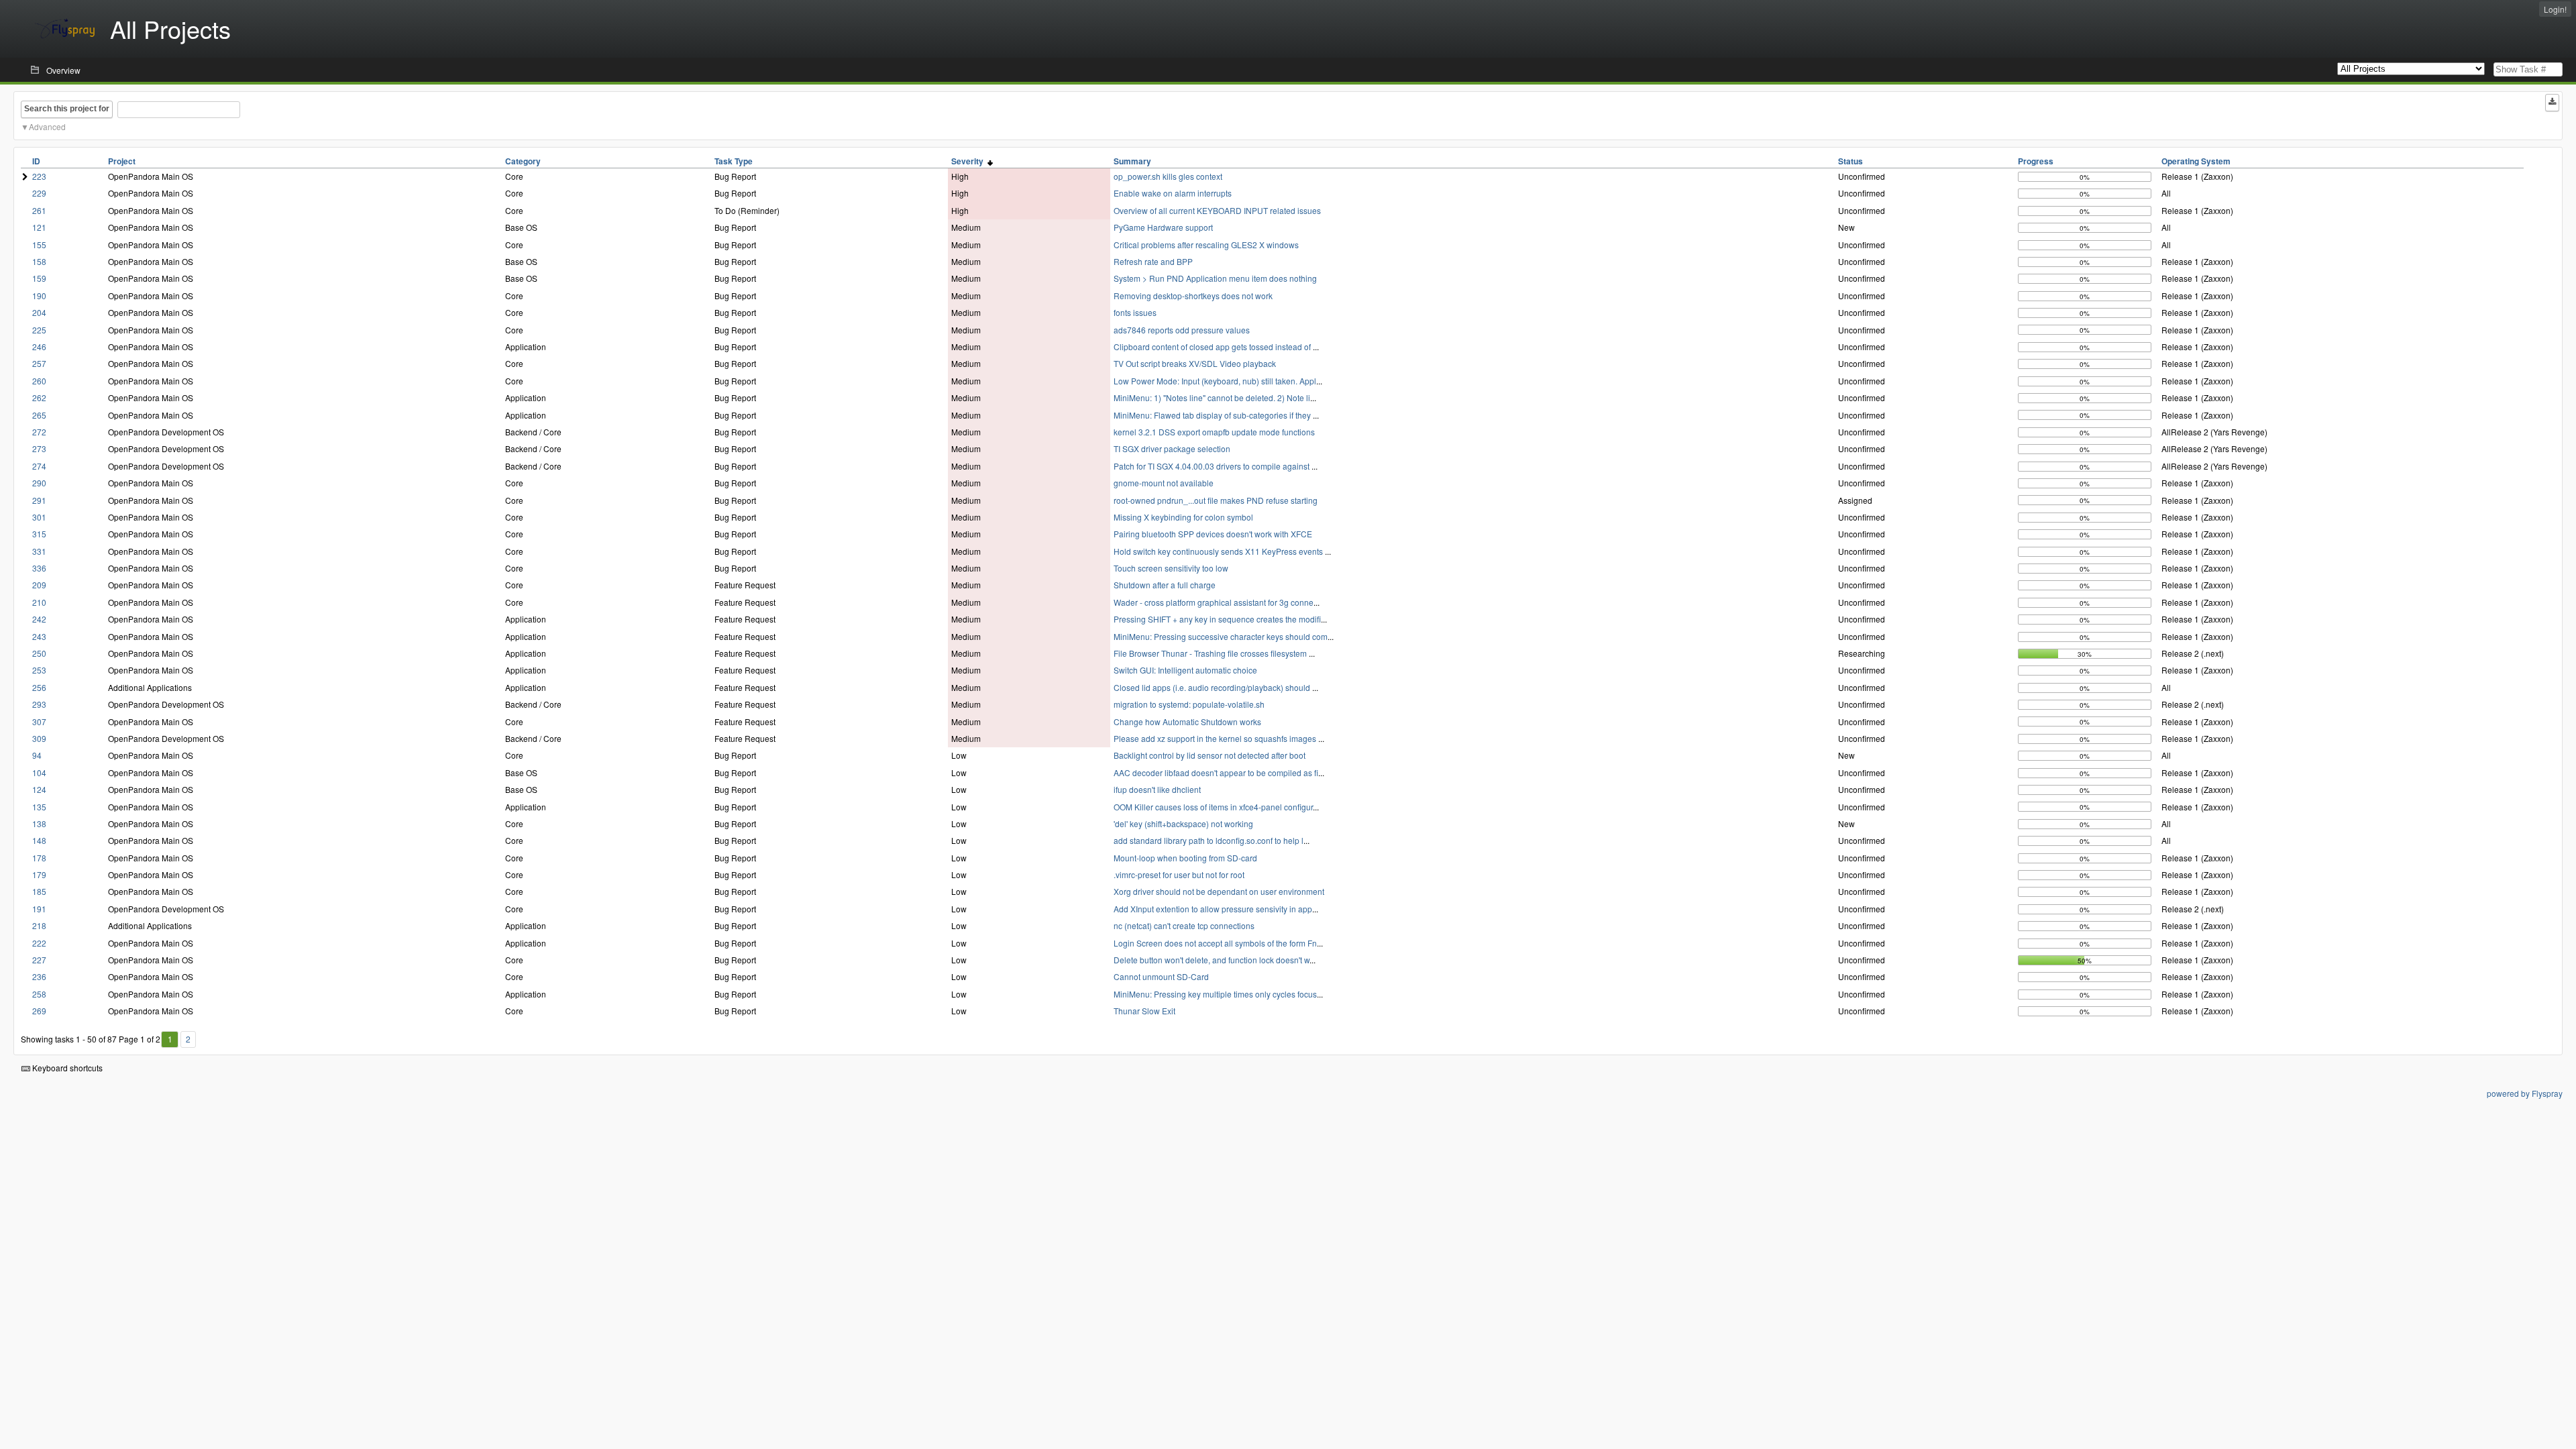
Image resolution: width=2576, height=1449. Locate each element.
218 (39, 925)
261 (39, 210)
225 (39, 330)
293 (39, 704)
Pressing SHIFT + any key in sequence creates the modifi (1217, 619)
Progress (2036, 161)
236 (39, 976)
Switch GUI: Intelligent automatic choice (1185, 670)
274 (39, 466)
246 (39, 346)
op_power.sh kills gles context (1168, 176)
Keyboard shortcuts (66, 1068)
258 (39, 994)
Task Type (734, 161)
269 (39, 1011)
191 (39, 909)
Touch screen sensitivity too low (1171, 568)
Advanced (47, 126)
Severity (969, 161)
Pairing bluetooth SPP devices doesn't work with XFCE (1213, 534)
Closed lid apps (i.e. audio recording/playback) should (1213, 687)
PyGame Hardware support (1163, 227)
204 (39, 312)
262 (39, 397)
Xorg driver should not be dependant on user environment (1219, 891)
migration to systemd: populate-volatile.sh (1189, 704)
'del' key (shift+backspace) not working (1183, 823)
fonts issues (1135, 312)
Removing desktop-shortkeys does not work (1193, 296)
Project (122, 161)
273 (39, 448)
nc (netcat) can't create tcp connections (1184, 925)
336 (39, 568)
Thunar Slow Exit (1144, 1011)
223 (39, 176)
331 (39, 551)
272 (39, 432)
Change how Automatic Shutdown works (1187, 721)
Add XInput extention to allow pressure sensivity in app (1213, 909)
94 (37, 755)
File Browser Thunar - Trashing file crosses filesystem (1211, 653)
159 (39, 278)
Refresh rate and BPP (1153, 261)
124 (39, 789)
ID (36, 161)
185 (39, 891)
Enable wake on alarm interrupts (1173, 193)
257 (39, 363)
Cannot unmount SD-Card (1161, 976)
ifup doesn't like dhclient (1157, 789)
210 (39, 602)
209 (39, 585)
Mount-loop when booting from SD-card (1185, 858)
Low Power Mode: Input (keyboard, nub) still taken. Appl (1215, 381)
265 (39, 415)
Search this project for (67, 109)
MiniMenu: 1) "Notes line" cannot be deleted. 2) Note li (1212, 397)
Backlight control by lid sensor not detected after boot (1210, 755)
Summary (1132, 161)
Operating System (2196, 161)
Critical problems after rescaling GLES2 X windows (1206, 245)
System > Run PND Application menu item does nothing (1215, 278)
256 (39, 687)
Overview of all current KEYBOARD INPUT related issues (1217, 210)
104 (39, 772)
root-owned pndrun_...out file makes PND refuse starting (1216, 500)
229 (39, 193)
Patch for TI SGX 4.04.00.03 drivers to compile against (1213, 466)
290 (39, 483)
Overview (63, 70)
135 (39, 807)
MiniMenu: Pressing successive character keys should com (1221, 636)
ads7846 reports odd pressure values (1182, 330)
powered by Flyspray (2525, 1093)
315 (39, 534)
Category (523, 161)
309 (39, 738)
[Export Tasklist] (2552, 103)
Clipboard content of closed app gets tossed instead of (1213, 346)
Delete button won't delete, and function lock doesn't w (1212, 960)
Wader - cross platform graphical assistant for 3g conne (1214, 602)
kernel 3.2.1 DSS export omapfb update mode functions (1214, 432)
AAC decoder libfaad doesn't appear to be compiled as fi (1216, 772)
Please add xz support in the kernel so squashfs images (1216, 738)
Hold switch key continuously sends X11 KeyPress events (1219, 551)
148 (39, 840)
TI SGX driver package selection (1172, 448)
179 (39, 874)
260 (39, 381)
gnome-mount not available (1164, 483)
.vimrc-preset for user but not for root (1179, 874)
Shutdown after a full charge (1165, 585)
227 (39, 960)
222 (39, 943)
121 (39, 227)
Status (1850, 161)
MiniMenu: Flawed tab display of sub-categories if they (1213, 415)
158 (39, 261)
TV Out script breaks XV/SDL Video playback (1195, 363)
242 (39, 619)
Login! (2555, 9)
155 (39, 245)
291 (39, 500)
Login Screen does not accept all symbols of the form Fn (1215, 943)
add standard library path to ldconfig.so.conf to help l (1209, 840)
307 (39, 721)
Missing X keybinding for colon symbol (1183, 517)
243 (39, 636)
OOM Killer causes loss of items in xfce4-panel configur (1213, 807)
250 (39, 653)
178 (39, 858)
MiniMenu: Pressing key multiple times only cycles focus (1215, 994)
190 (39, 296)
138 (39, 823)
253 (39, 670)
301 (39, 517)
